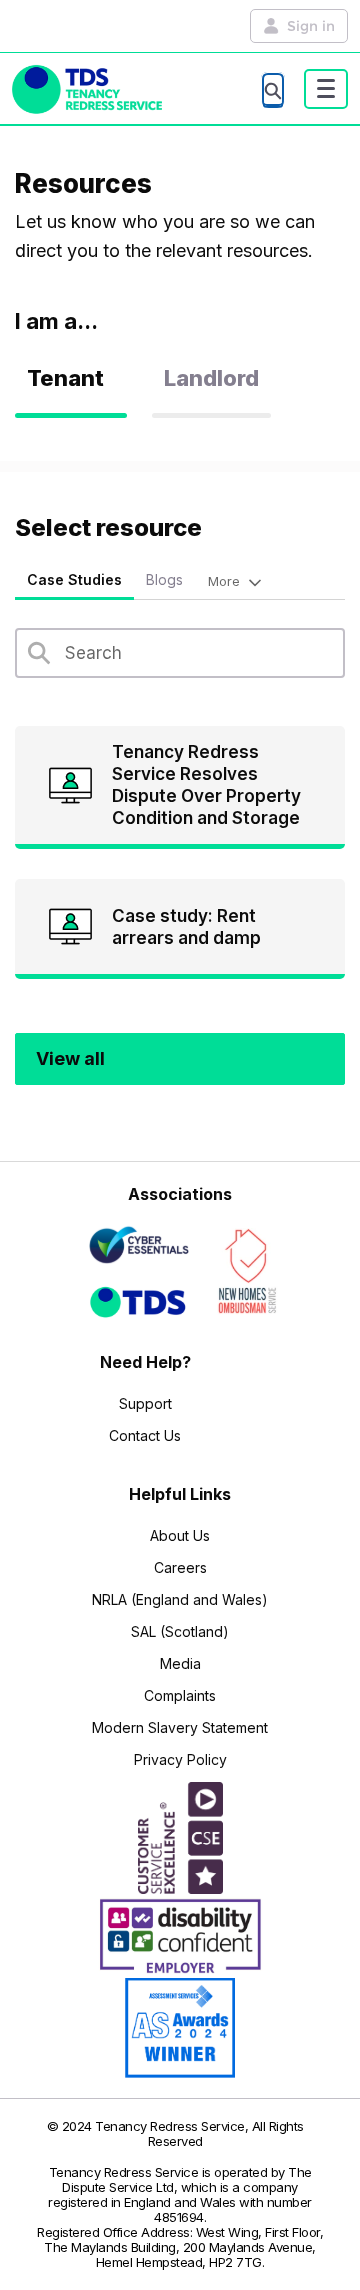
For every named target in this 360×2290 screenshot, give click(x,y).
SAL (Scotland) (180, 1631)
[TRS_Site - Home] (87, 89)
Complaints (180, 1695)
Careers (180, 1567)
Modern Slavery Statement (180, 1727)
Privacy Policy (180, 1759)
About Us (180, 1535)
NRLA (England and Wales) (180, 1599)
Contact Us (145, 1435)
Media (180, 1663)
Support (145, 1403)
